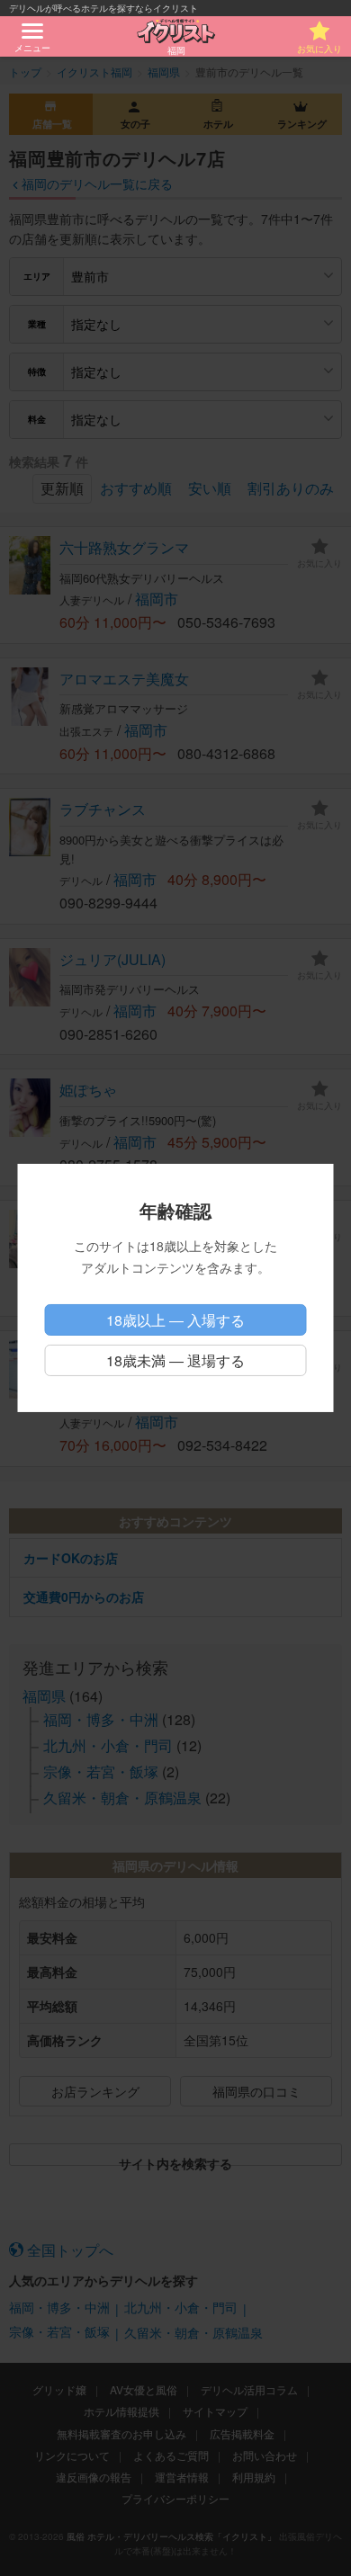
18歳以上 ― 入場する (175, 1320)
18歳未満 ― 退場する (175, 1360)
